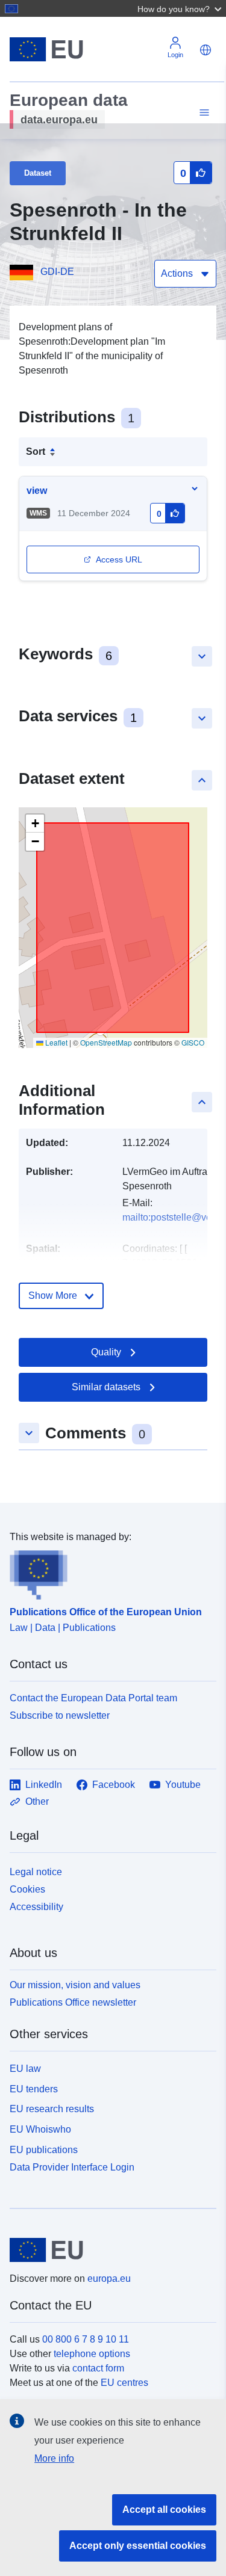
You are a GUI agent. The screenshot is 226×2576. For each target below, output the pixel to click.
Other (37, 1801)
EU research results (52, 2109)
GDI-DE (57, 272)
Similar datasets (106, 1387)
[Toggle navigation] (202, 113)
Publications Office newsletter (73, 2002)
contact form (98, 2368)
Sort (36, 451)
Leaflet (55, 1042)
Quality (106, 1352)
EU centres (124, 2383)
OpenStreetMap (106, 1042)
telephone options (92, 2354)
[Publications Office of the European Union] (108, 1572)
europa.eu (109, 2279)
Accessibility (36, 1907)
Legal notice (36, 1872)
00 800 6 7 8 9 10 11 (86, 2339)
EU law (25, 2069)
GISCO (193, 1042)
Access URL (119, 559)
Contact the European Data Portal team (93, 1698)
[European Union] (108, 2250)
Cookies (27, 1889)
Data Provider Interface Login (72, 2167)
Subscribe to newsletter (60, 1715)
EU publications (44, 2150)
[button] (181, 8)
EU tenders (34, 2089)
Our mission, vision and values (75, 1985)
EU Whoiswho (40, 2129)
